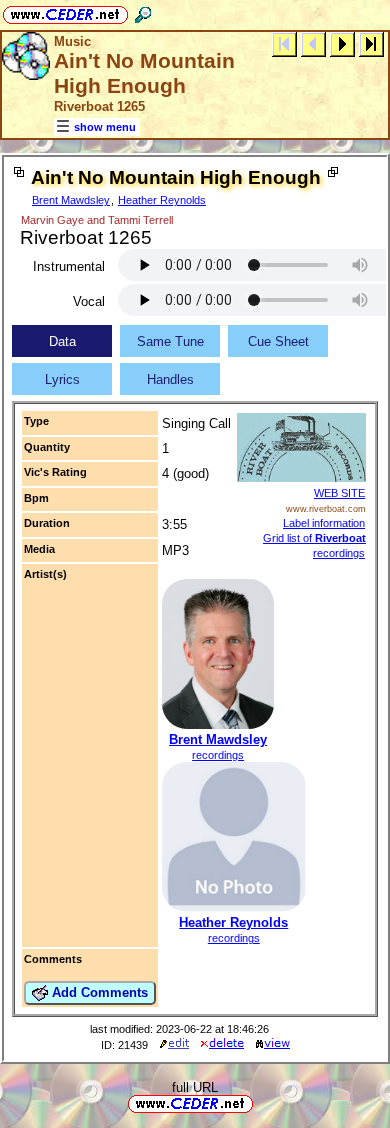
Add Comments (98, 992)
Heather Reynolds (162, 200)
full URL (195, 1087)
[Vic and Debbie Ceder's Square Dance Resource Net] (65, 11)
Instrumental (69, 266)
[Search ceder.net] (143, 11)
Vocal (89, 301)
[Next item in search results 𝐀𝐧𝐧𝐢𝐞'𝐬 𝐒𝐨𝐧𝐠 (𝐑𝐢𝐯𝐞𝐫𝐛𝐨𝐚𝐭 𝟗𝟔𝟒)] (342, 43)
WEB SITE (339, 493)
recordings (218, 755)
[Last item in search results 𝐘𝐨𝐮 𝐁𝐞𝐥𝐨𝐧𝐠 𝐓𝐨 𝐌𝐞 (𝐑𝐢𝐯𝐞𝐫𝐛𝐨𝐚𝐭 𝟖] (371, 43)
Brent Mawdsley (71, 200)
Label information (324, 523)
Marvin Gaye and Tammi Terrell (97, 220)
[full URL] (261, 1102)
